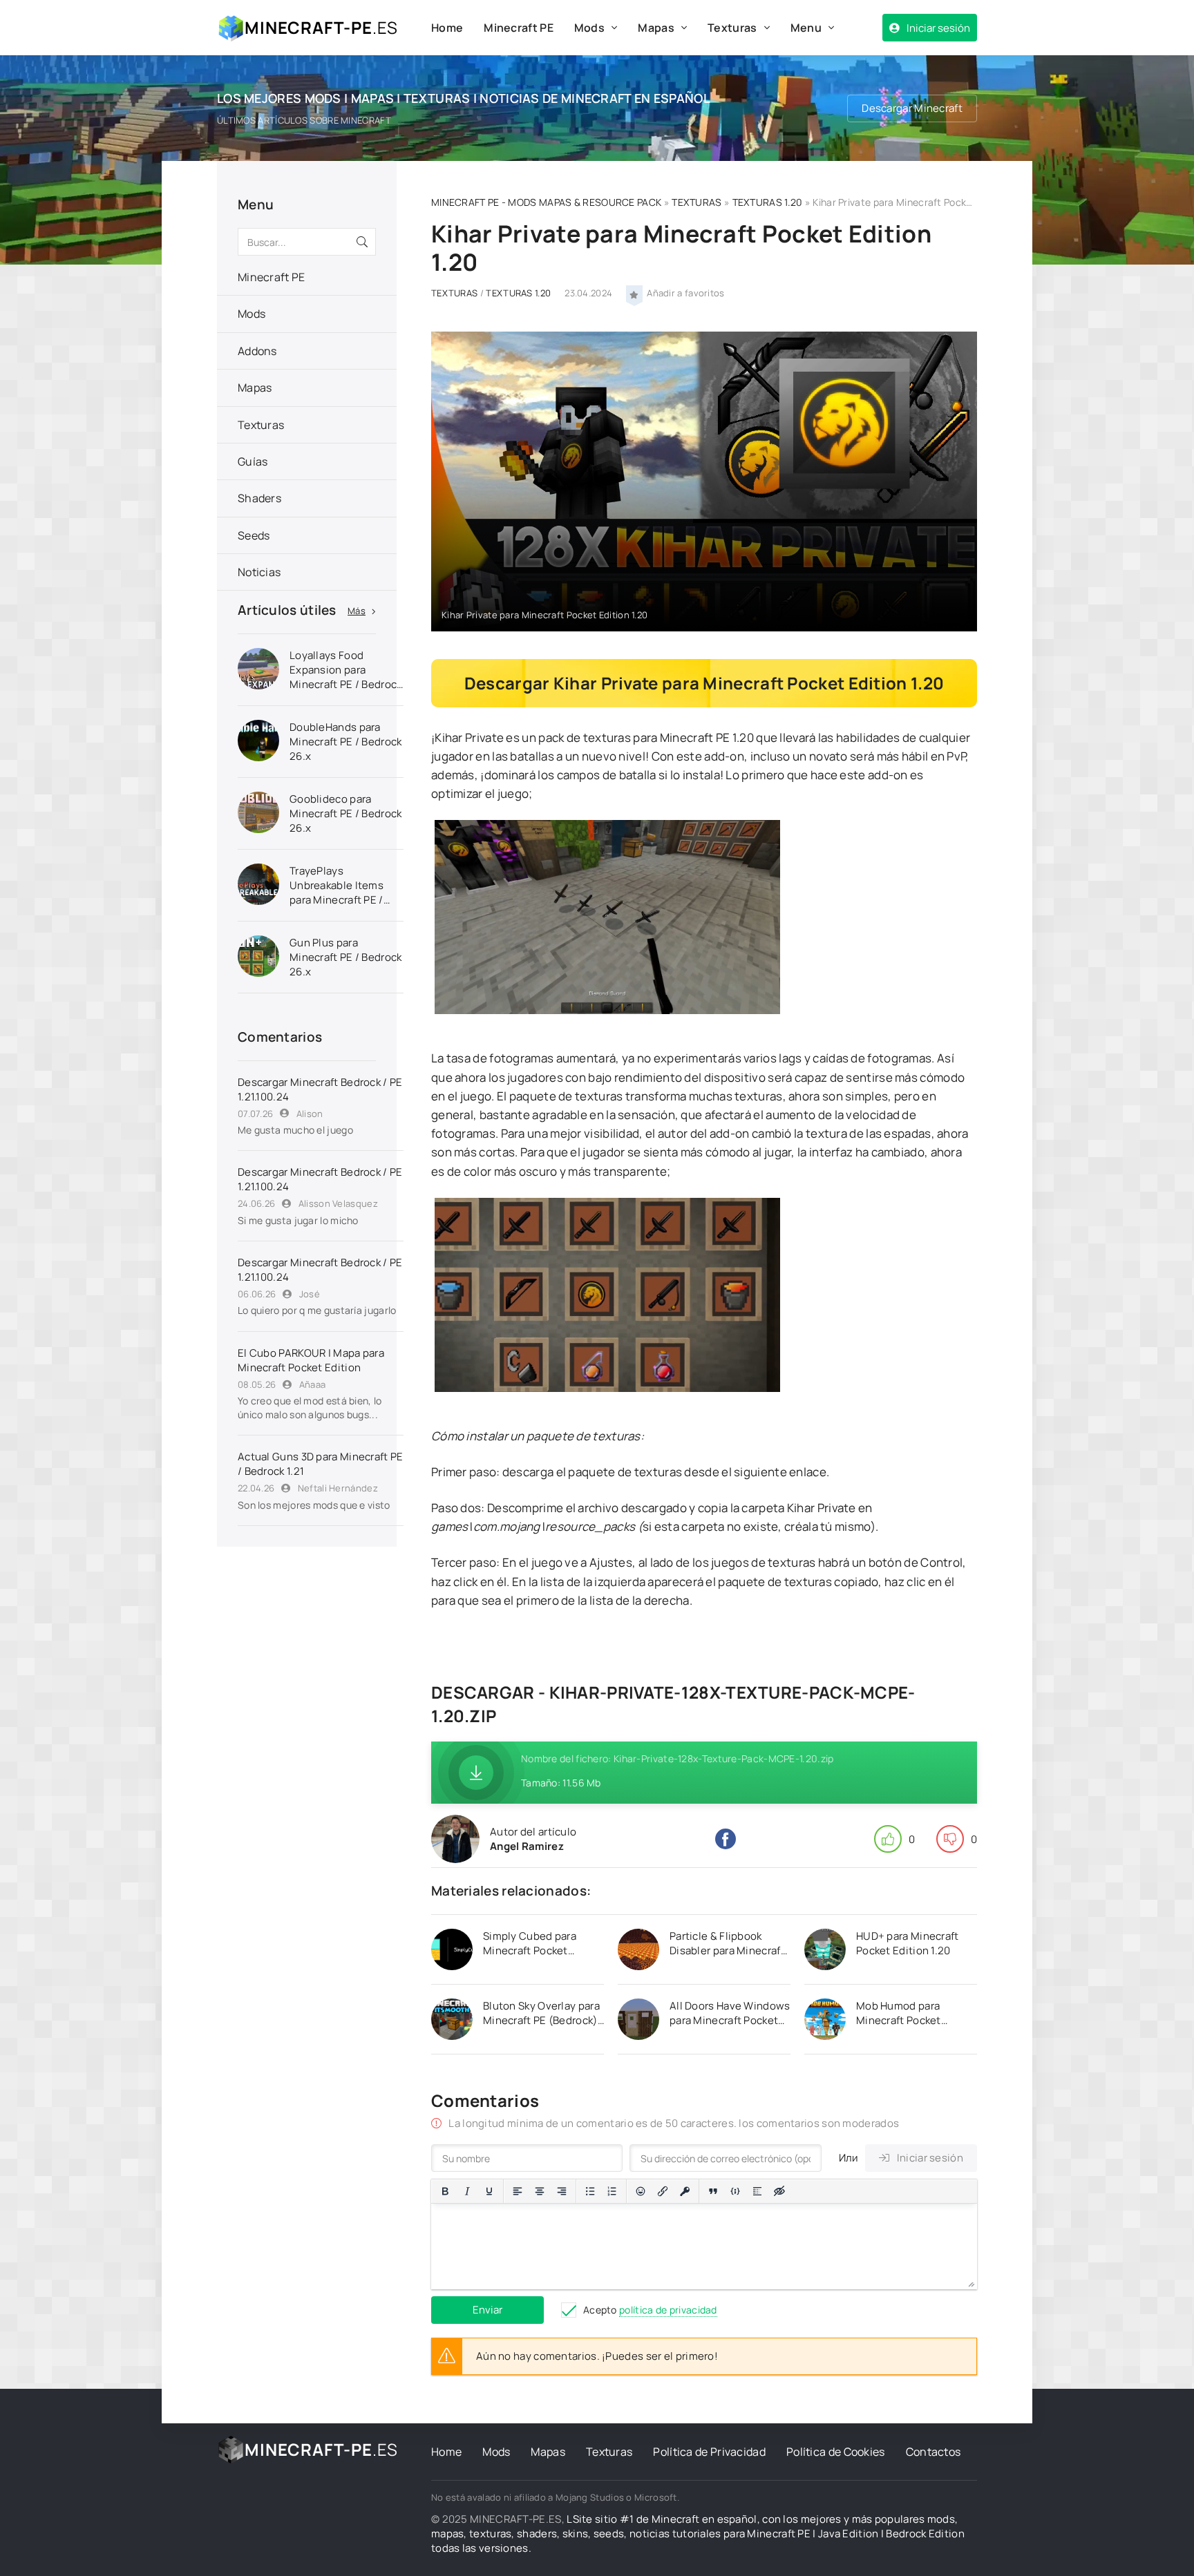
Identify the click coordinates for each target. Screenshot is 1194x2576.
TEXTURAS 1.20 (768, 202)
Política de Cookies (836, 2452)
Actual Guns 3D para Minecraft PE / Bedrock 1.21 (321, 1464)
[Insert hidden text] (779, 2191)
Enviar (487, 2310)
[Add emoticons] (641, 2191)
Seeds (254, 535)
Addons (257, 351)
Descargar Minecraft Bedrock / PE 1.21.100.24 (320, 1089)
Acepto (650, 2310)
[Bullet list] (590, 2191)
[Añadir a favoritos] (634, 294)
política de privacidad (668, 2310)
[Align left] (518, 2191)
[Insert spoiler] (757, 2191)
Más (357, 611)
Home (447, 28)
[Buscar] (362, 242)
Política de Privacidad (709, 2452)
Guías (253, 461)
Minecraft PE (519, 28)
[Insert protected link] (685, 2191)
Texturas (732, 28)
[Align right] (562, 2191)
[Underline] (489, 2191)
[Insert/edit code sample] (735, 2191)
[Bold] (445, 2191)
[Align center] (540, 2191)
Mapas (656, 28)
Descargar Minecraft (912, 108)
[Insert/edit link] (663, 2191)
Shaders (259, 498)
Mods (589, 28)
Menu (806, 28)
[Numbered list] (612, 2191)
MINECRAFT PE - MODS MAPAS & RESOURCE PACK (546, 202)
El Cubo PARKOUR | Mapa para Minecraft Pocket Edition (311, 1360)
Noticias (259, 572)
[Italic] (467, 2191)
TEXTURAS (696, 202)
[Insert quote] (713, 2191)
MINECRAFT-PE (321, 27)
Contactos (934, 2452)
